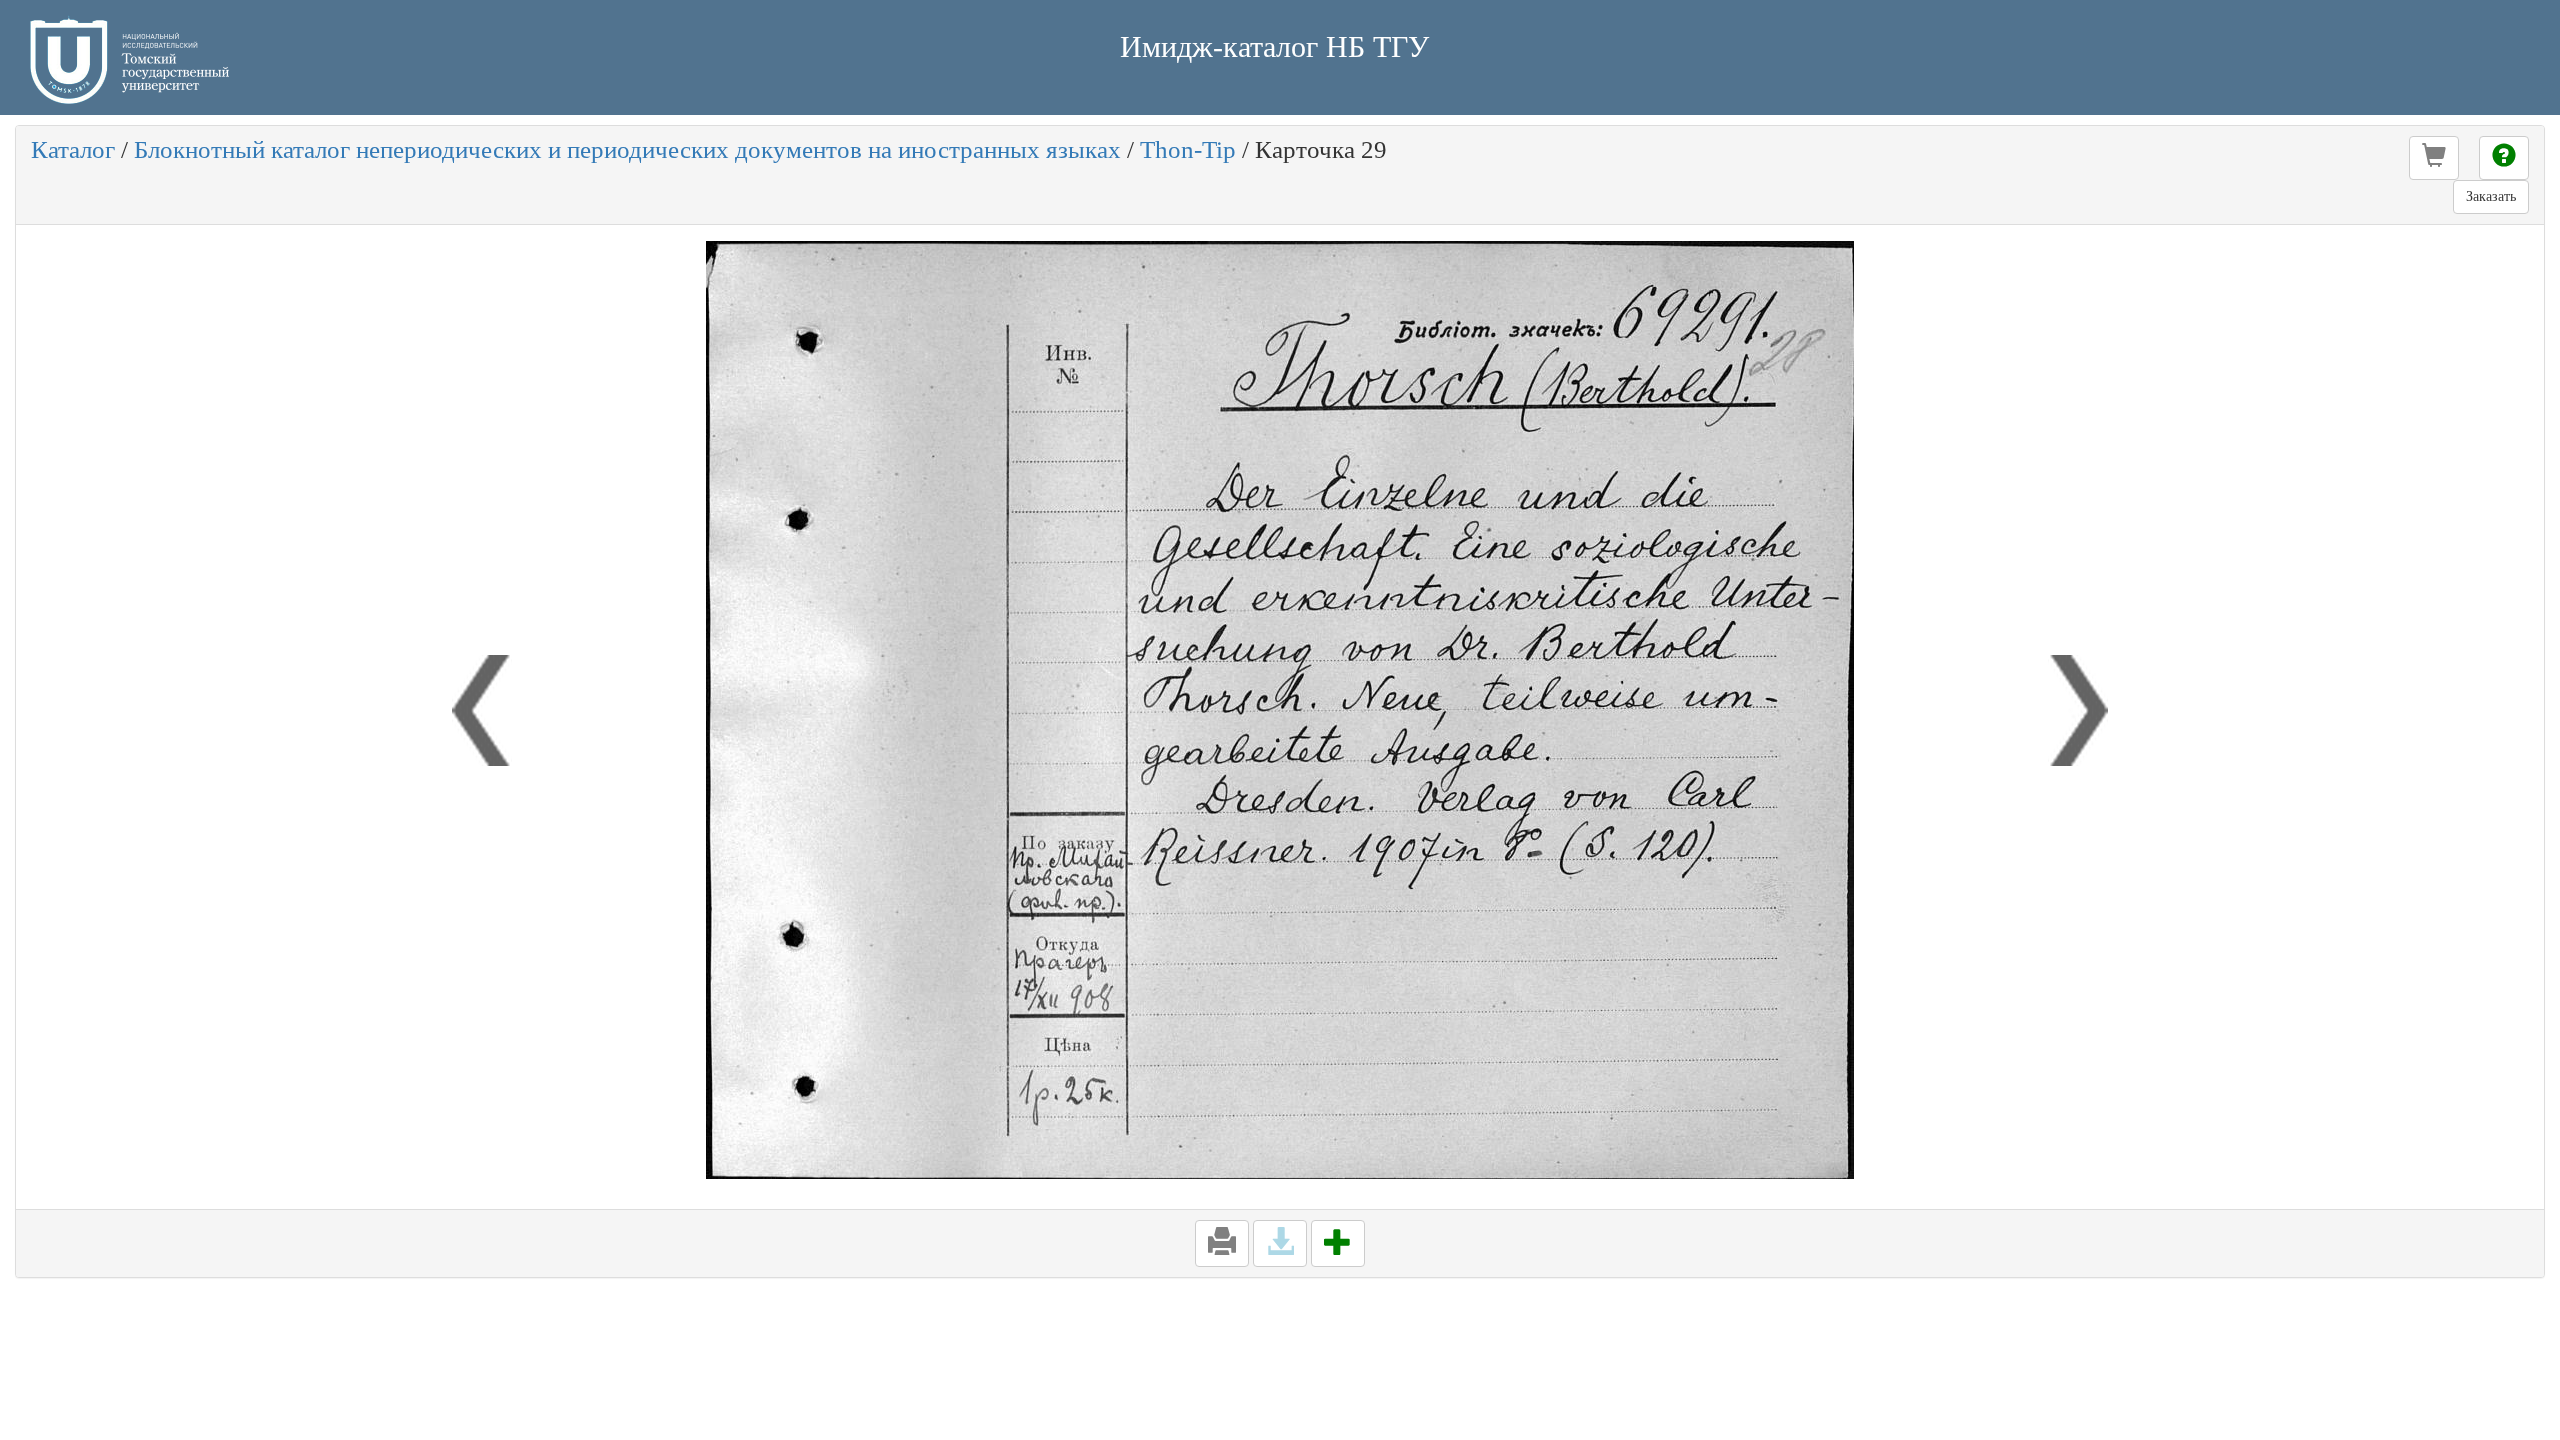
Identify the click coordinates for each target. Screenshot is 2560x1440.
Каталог (73, 149)
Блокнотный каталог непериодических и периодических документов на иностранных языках (627, 149)
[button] (2434, 158)
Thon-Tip (1188, 149)
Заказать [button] (2491, 196)
